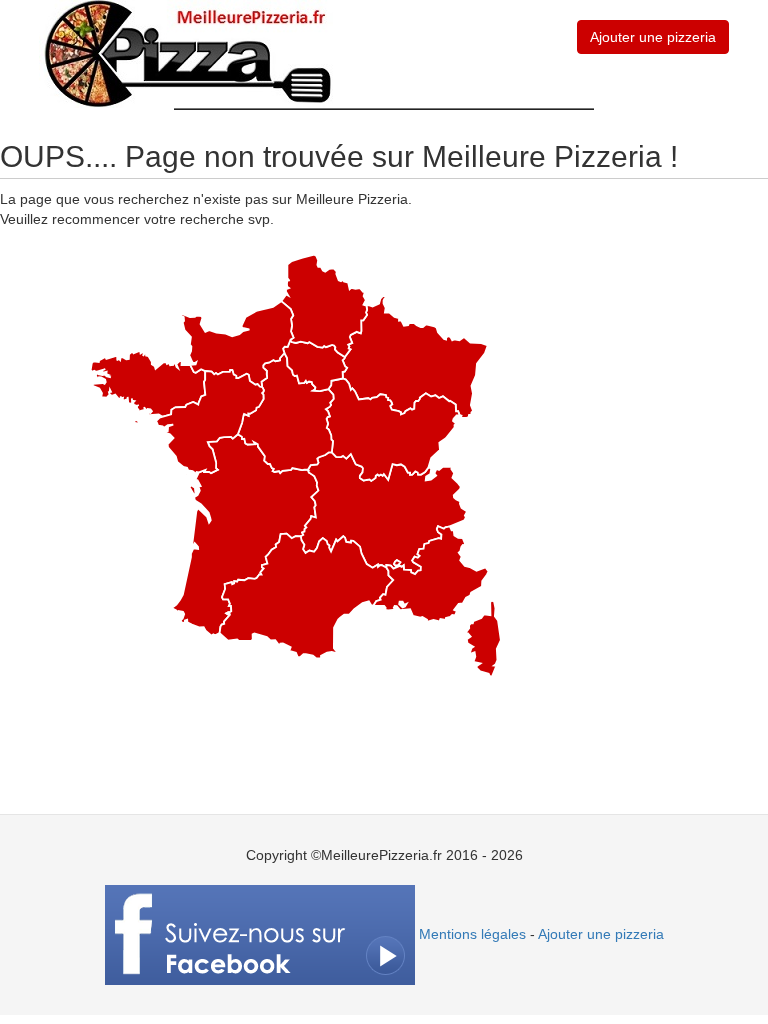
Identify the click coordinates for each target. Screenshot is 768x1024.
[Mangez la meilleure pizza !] (186, 53)
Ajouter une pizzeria (653, 37)
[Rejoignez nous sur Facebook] (260, 934)
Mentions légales (472, 934)
